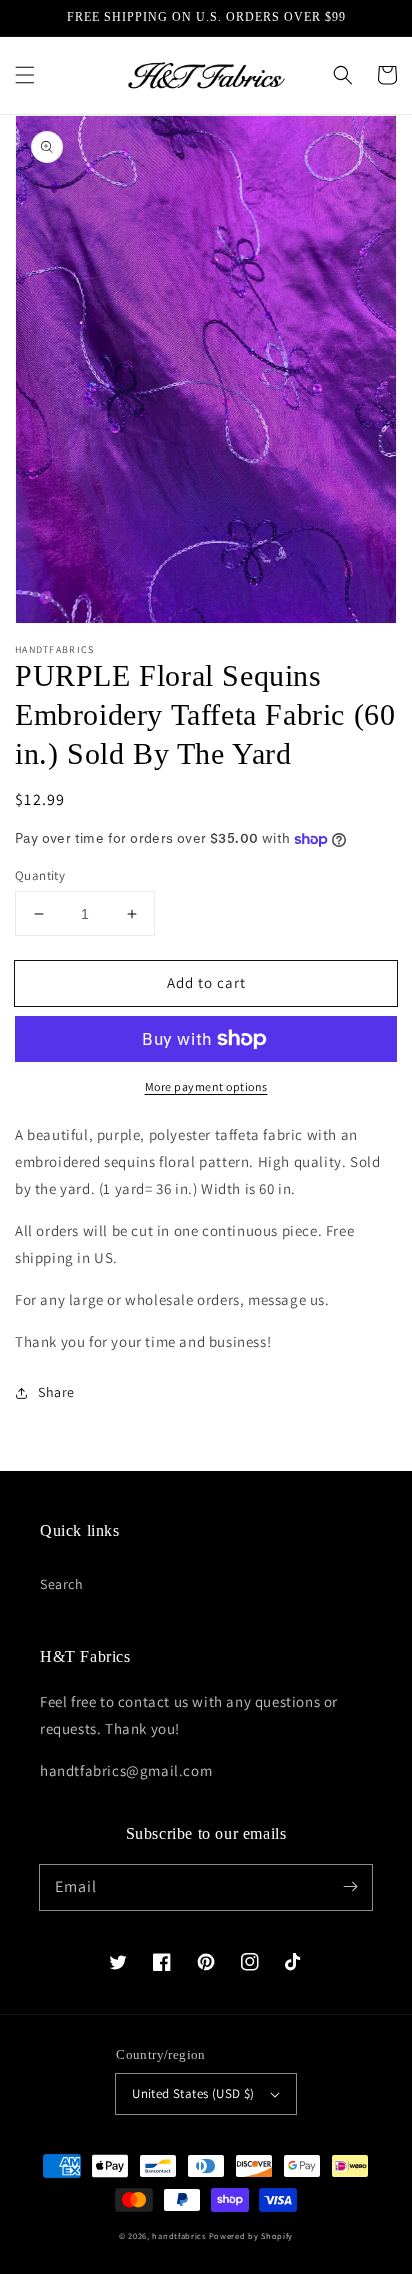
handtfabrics (178, 2235)
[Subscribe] (350, 1887)
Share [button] (56, 1392)
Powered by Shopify (251, 2235)
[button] (25, 75)
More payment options (206, 1086)
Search (62, 1584)
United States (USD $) (193, 2093)
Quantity (40, 875)
